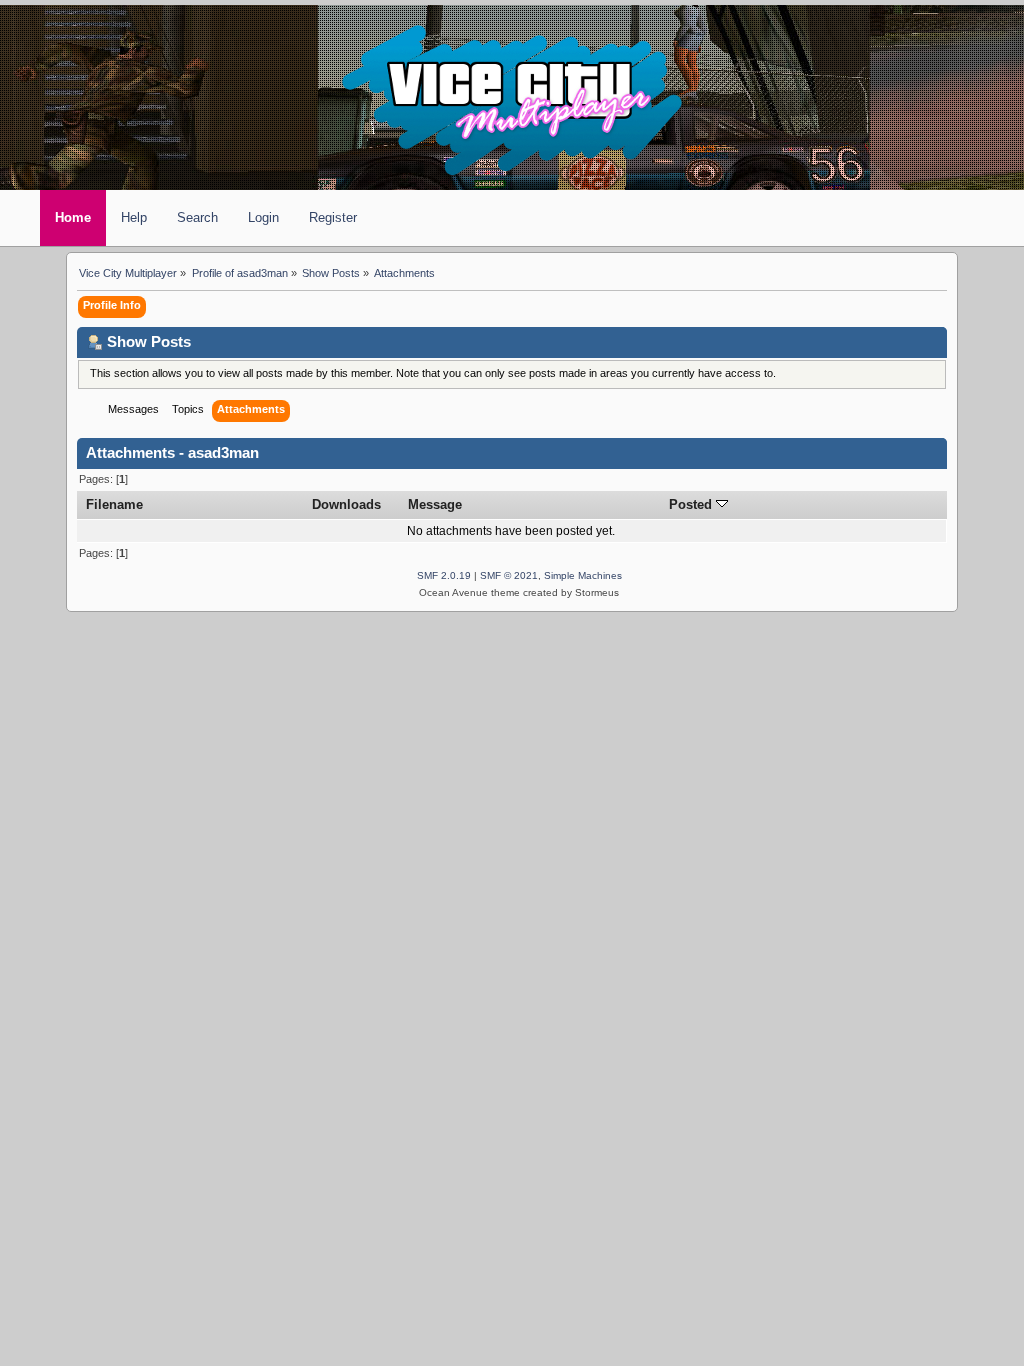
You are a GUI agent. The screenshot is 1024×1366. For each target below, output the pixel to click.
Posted (692, 504)
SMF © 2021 (509, 575)
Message (435, 504)
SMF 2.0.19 (444, 575)
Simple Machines (583, 575)
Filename (114, 504)
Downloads (346, 504)
